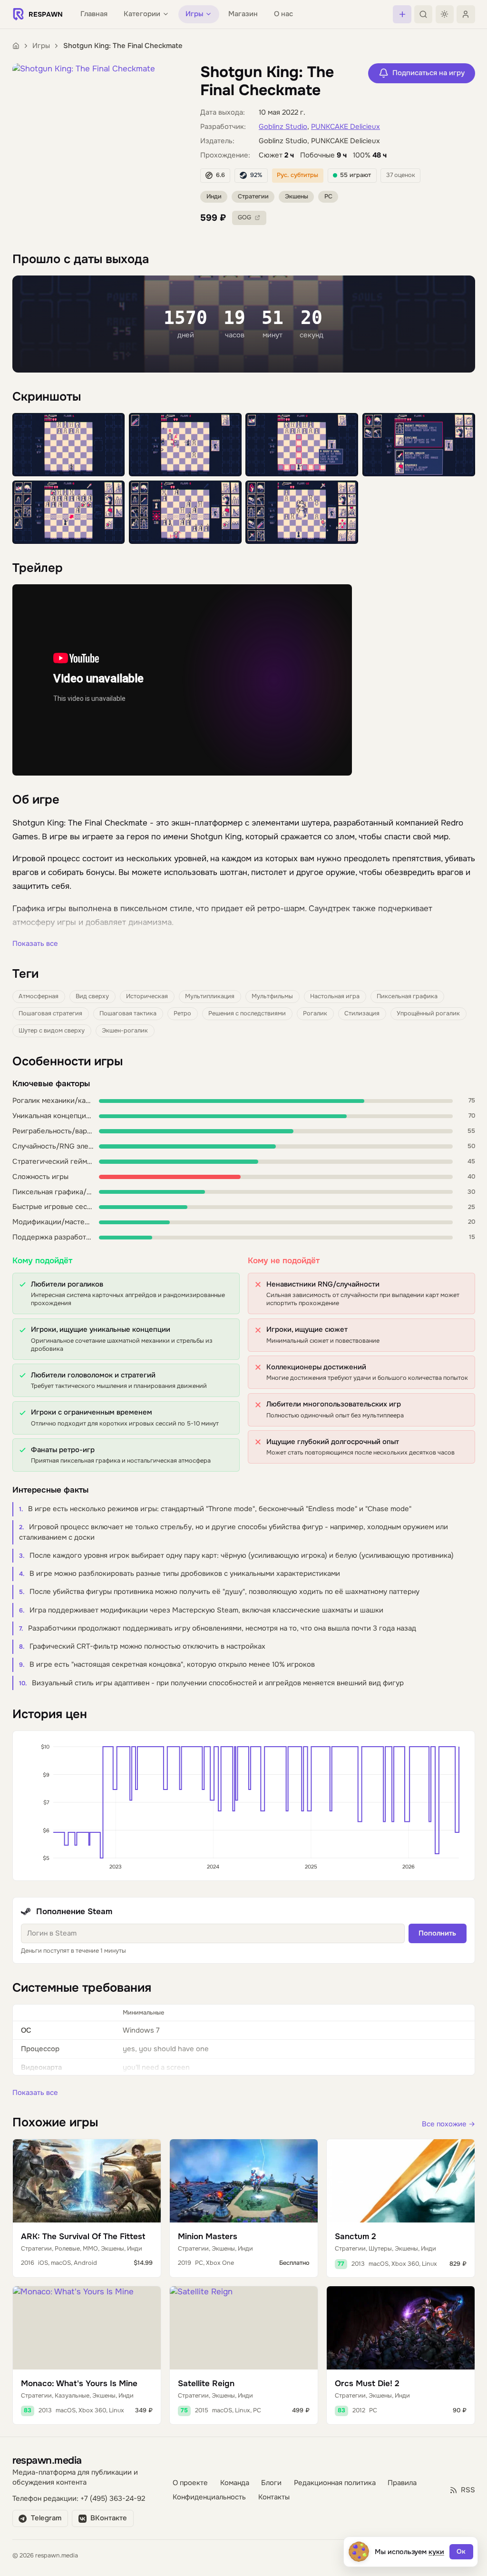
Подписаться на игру (429, 73)
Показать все (35, 944)
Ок (461, 2551)
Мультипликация (210, 996)
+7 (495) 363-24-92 (113, 2499)
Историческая (147, 996)
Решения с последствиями (247, 1013)
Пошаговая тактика (128, 1013)
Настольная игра (335, 996)
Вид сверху (92, 996)
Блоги (271, 2483)
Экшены (297, 197)
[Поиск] (423, 14)
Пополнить (437, 1933)
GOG (244, 217)
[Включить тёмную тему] (445, 14)
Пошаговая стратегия (50, 1013)
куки (436, 2552)
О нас (283, 14)
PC (328, 197)
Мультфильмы (272, 996)
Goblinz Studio (283, 127)
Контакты (274, 2497)
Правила (402, 2483)
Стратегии (253, 197)
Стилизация (362, 1013)
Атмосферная (39, 996)
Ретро (182, 1013)
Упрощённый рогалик (428, 1013)
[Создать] (402, 14)
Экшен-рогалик (125, 1031)
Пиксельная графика (407, 996)
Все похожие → (448, 2124)
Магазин (243, 14)
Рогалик (315, 1013)
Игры (41, 46)
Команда (235, 2483)
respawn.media (47, 2460)
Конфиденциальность (209, 2497)
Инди (214, 197)
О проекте (190, 2483)
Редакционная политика (335, 2483)
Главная (94, 14)
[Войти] (466, 14)
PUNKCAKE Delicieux (346, 127)
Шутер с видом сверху (52, 1031)
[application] (244, 1806)
